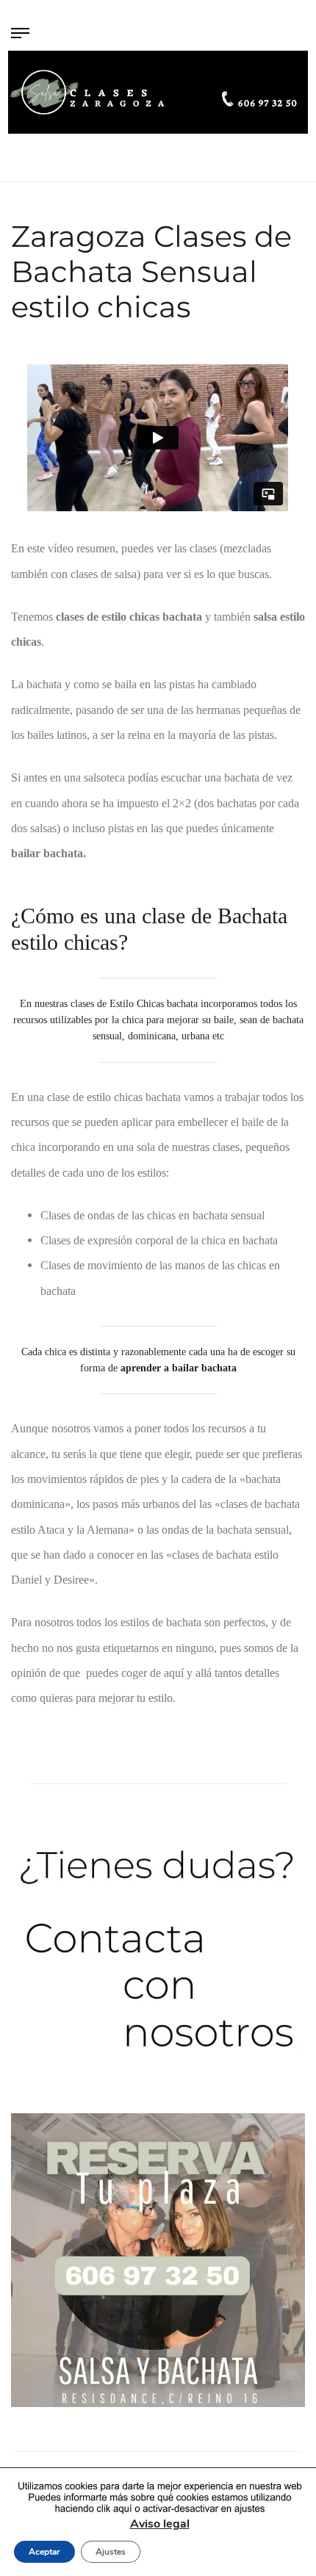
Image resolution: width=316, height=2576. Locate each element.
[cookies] (159, 2498)
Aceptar (44, 2552)
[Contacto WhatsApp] (158, 1956)
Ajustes (111, 2552)
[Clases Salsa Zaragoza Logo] (158, 92)
